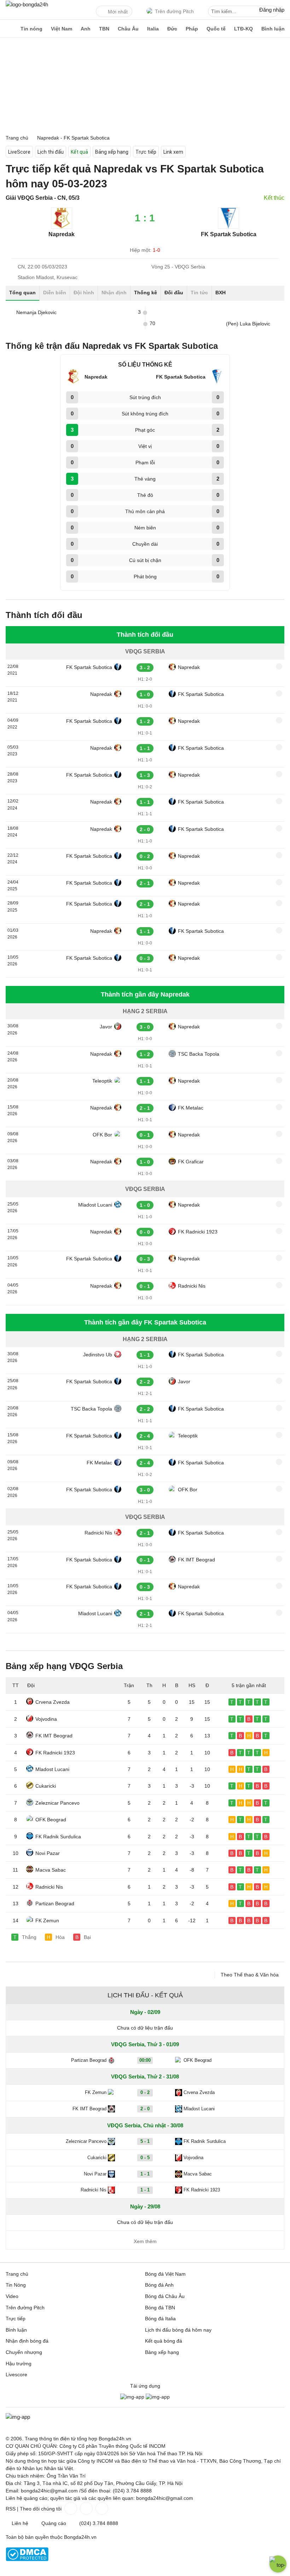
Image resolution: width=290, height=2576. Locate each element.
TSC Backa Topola (199, 1054)
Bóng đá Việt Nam (165, 2274)
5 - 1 (145, 2141)
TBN (104, 29)
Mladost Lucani (95, 1205)
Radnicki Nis (192, 1286)
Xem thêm (145, 2241)
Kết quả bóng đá (164, 2341)
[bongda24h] (9, 29)
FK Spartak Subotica (89, 667)
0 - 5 (145, 2158)
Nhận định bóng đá (27, 2341)
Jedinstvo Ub (98, 1355)
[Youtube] (101, 2508)
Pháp (192, 29)
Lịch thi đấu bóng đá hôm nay (178, 2330)
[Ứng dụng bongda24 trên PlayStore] (132, 2397)
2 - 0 (145, 2109)
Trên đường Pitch (174, 11)
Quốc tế (216, 29)
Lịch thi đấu (51, 152)
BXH (221, 293)
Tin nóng (31, 29)
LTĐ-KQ (243, 29)
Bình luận (273, 29)
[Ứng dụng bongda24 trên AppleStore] (158, 2397)
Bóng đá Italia (160, 2319)
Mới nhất (118, 12)
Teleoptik (102, 1081)
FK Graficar (191, 1162)
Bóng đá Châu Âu (165, 2296)
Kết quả (79, 152)
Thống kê (146, 293)
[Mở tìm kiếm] (274, 12)
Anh (86, 29)
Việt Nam (62, 29)
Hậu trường (19, 2364)
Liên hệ (20, 2523)
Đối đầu (174, 293)
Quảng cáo (54, 2523)
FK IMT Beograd (196, 1560)
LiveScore (19, 152)
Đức (172, 29)
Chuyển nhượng (24, 2352)
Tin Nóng (16, 2285)
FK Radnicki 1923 (198, 1232)
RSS (11, 2509)
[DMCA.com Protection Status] (27, 2559)
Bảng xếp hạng (112, 152)
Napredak (189, 667)
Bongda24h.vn (80, 2537)
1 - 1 (145, 2174)
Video (12, 2296)
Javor (106, 1027)
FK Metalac (191, 1108)
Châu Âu (128, 29)
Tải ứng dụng (145, 2386)
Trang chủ (17, 2274)
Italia (153, 29)
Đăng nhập (272, 10)
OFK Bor (102, 1135)
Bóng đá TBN (160, 2308)
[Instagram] (86, 2508)
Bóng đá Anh (159, 2285)
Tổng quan (22, 293)
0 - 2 (145, 2092)
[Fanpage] (70, 2508)
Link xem (173, 152)
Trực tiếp (146, 152)
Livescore (16, 2374)
